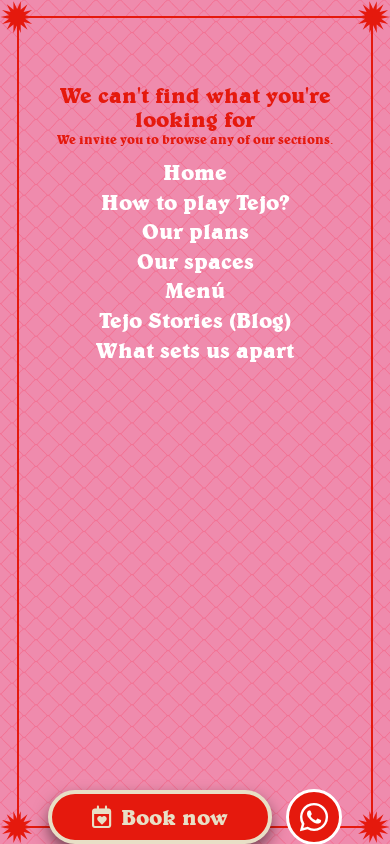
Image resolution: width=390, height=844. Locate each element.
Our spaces (195, 261)
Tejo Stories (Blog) (195, 320)
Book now (171, 817)
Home (195, 172)
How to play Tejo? (195, 202)
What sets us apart (195, 350)
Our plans (195, 231)
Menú (195, 290)
